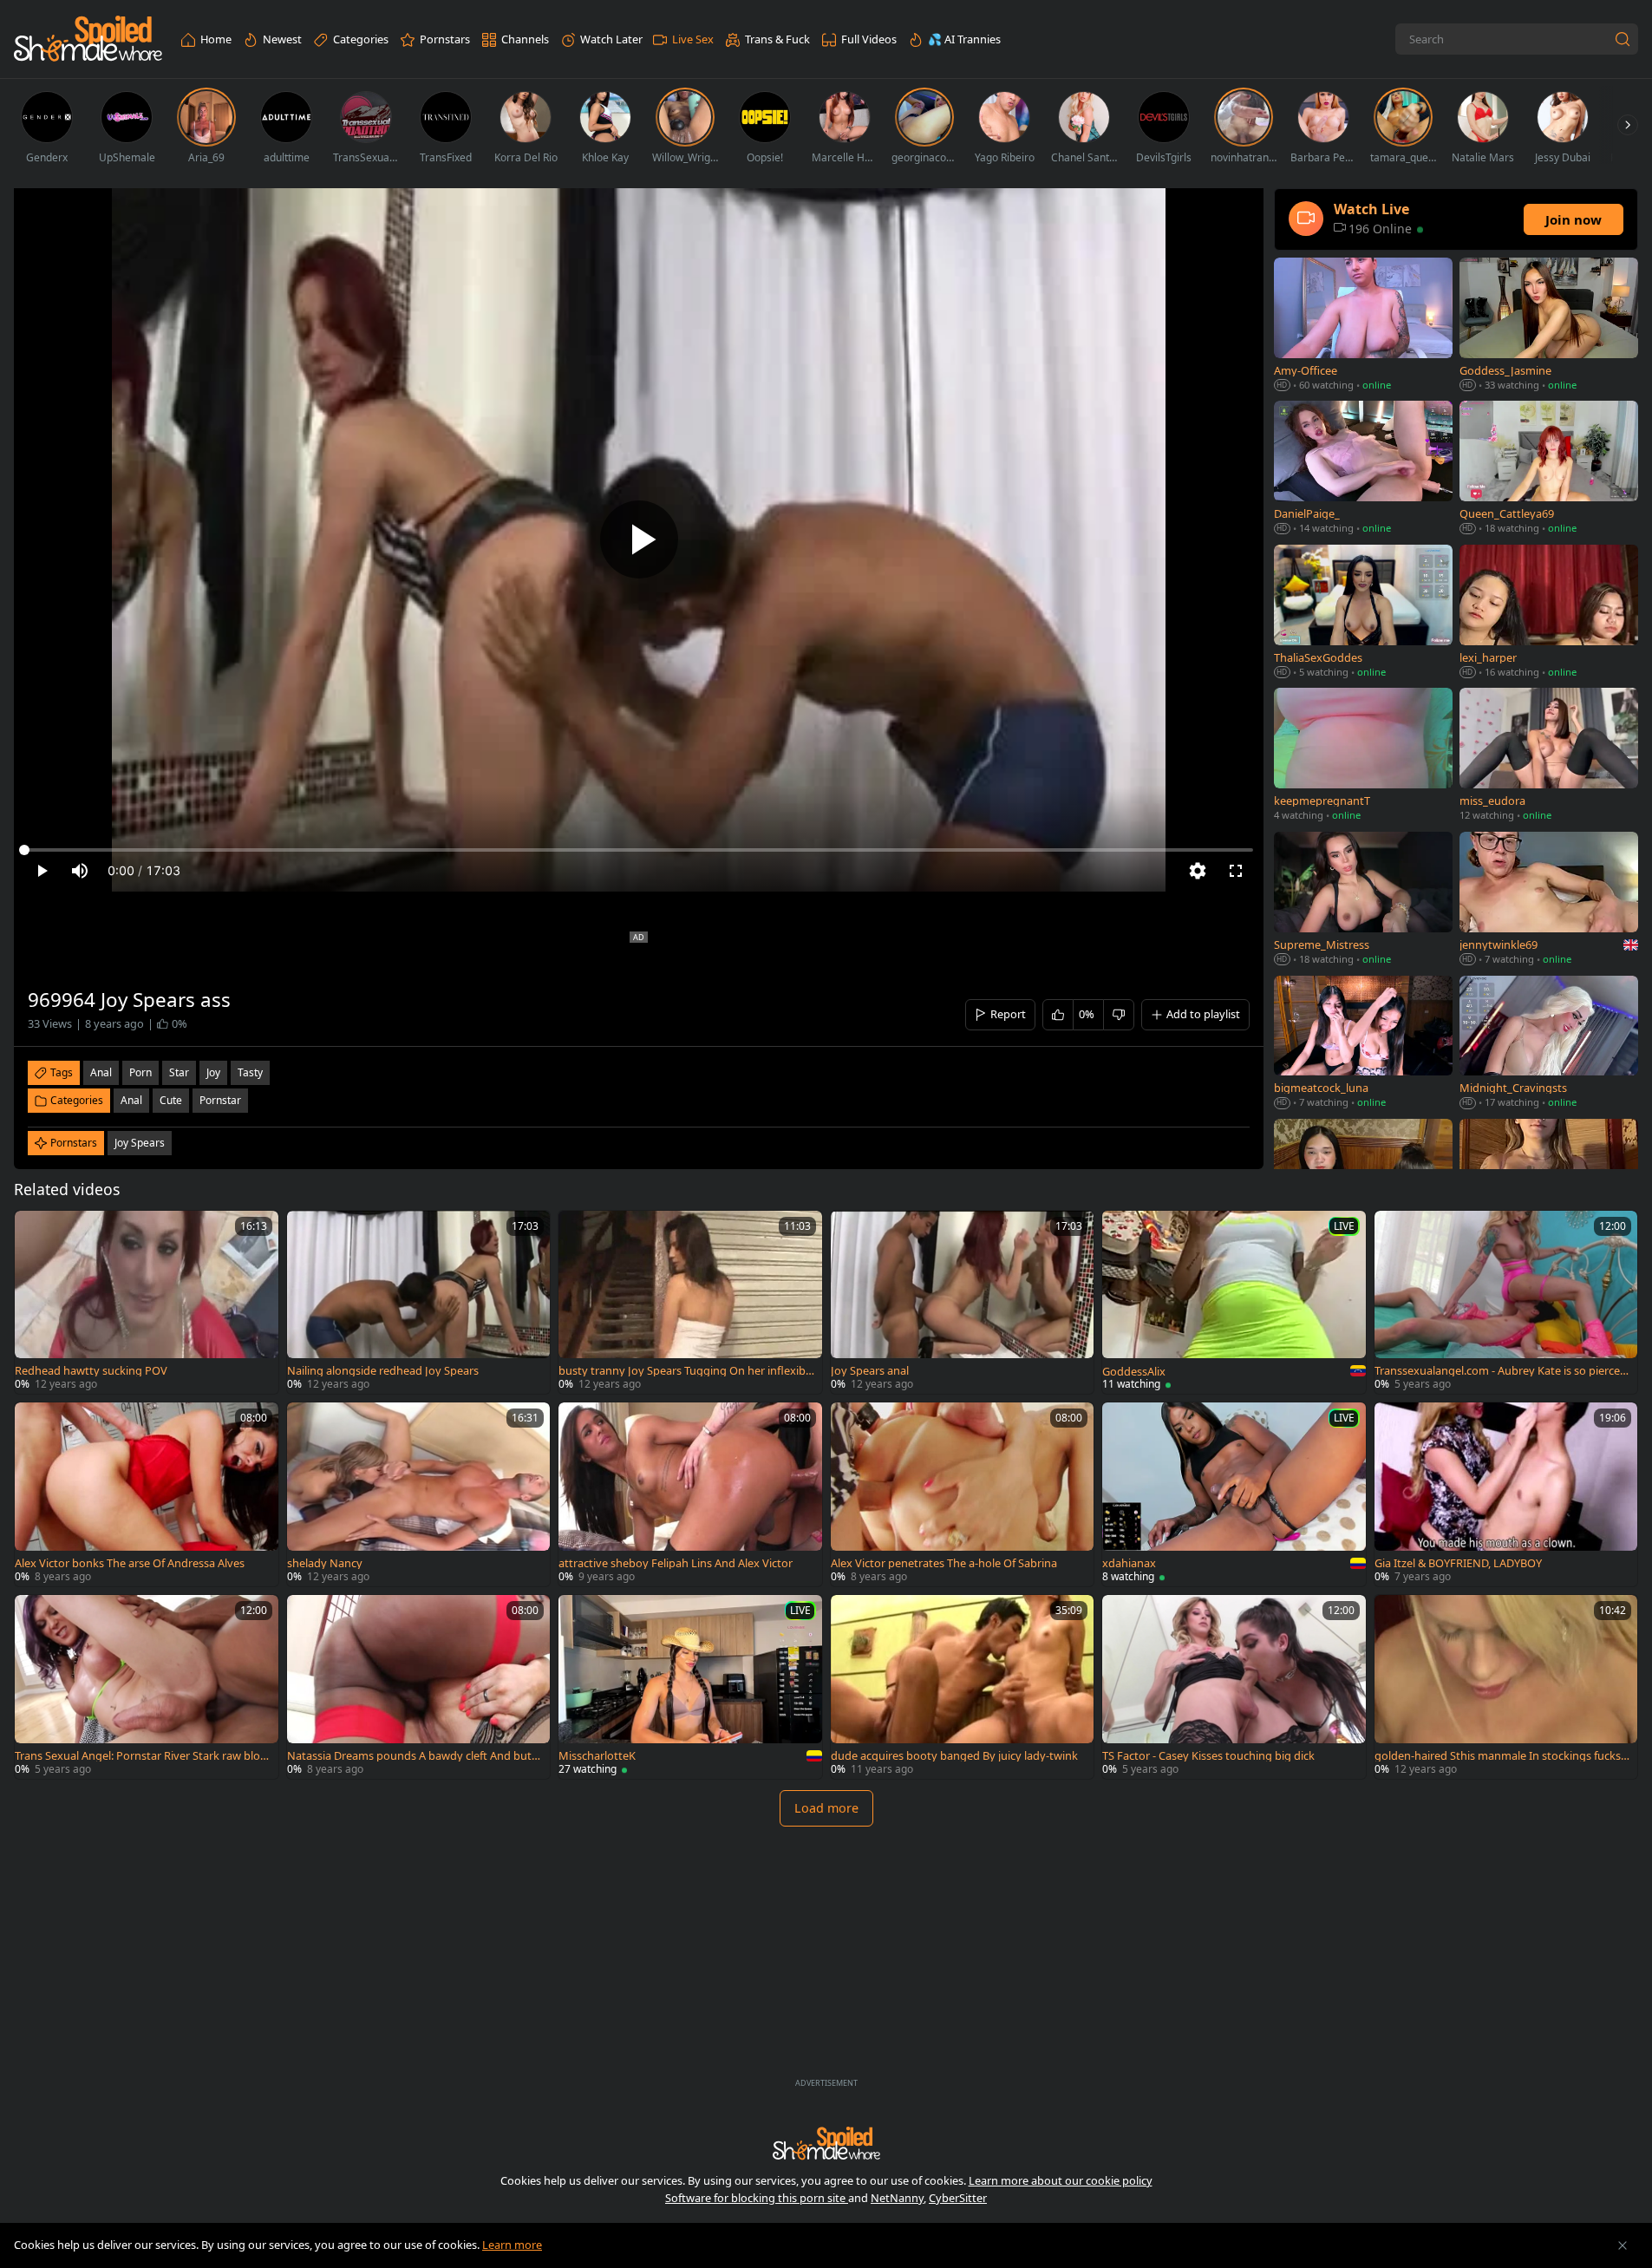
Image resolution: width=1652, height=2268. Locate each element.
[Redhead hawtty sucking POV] (147, 1303)
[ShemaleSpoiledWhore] (88, 39)
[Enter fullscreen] (1236, 871)
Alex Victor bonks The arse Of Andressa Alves (130, 1563)
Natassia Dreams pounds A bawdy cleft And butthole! (415, 1756)
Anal (131, 1100)
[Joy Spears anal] (963, 1303)
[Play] (639, 539)
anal (101, 1072)
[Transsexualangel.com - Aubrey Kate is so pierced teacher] (1506, 1303)
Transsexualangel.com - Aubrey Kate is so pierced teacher (1501, 1371)
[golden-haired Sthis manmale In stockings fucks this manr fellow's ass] (1506, 1687)
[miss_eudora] (1549, 756)
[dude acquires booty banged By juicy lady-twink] (963, 1687)
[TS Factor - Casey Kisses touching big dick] (1234, 1687)
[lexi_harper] (1549, 613)
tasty (250, 1072)
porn (140, 1072)
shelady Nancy (325, 1563)
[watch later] (36, 1232)
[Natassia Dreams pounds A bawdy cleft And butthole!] (419, 1687)
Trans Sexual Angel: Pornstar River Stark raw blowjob (142, 1756)
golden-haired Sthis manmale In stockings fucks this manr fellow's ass (1501, 1756)
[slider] (639, 850)
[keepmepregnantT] (1363, 756)
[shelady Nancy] (419, 1494)
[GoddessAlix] (1234, 1303)
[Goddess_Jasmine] (1549, 326)
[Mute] (80, 871)
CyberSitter (958, 2198)
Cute (171, 1100)
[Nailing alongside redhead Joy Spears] (419, 1303)
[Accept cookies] (1623, 2245)
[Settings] (1198, 871)
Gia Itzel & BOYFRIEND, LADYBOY (1458, 1563)
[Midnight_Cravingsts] (1549, 1044)
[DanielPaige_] (1363, 469)
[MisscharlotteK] (690, 1687)
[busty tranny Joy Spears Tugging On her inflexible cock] (690, 1303)
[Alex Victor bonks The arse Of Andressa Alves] (147, 1494)
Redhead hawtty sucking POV (91, 1371)
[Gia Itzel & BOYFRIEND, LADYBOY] (1506, 1494)
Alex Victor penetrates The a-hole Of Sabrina (944, 1563)
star (179, 1072)
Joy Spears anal (870, 1371)
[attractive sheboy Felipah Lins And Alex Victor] (690, 1494)
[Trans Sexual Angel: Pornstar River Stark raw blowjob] (147, 1687)
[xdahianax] (1234, 1494)
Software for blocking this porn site (757, 2198)
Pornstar (220, 1100)
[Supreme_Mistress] (1363, 900)
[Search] (1623, 39)
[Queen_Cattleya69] (1549, 469)
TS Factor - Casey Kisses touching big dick (1208, 1756)
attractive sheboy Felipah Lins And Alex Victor (676, 1563)
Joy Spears (140, 1143)
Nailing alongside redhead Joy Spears (383, 1371)
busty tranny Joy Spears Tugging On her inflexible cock (686, 1371)
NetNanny (897, 2198)
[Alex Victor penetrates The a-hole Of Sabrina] (963, 1494)
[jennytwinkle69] (1549, 900)
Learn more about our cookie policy (1061, 2180)
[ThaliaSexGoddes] (1363, 613)
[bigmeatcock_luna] (1363, 1044)
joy (213, 1072)
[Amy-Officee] (1363, 326)
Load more (826, 1808)
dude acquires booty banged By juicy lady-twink (954, 1756)
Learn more (512, 2245)
